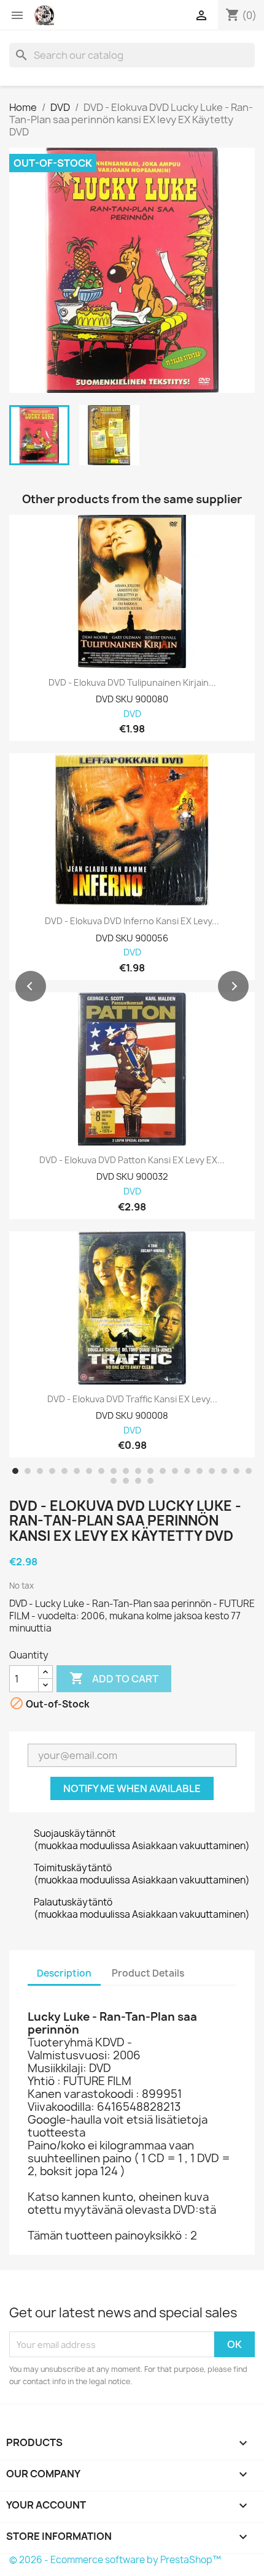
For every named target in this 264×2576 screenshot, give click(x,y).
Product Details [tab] (148, 1973)
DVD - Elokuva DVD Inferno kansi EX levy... (132, 921)
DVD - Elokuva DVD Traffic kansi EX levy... (132, 1399)
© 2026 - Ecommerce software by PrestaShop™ (115, 2560)
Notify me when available (132, 1788)
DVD (132, 714)
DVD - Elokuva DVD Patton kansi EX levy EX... (132, 1160)
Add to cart (114, 1678)
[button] (31, 986)
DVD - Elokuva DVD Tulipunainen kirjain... (132, 683)
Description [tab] (64, 1973)
